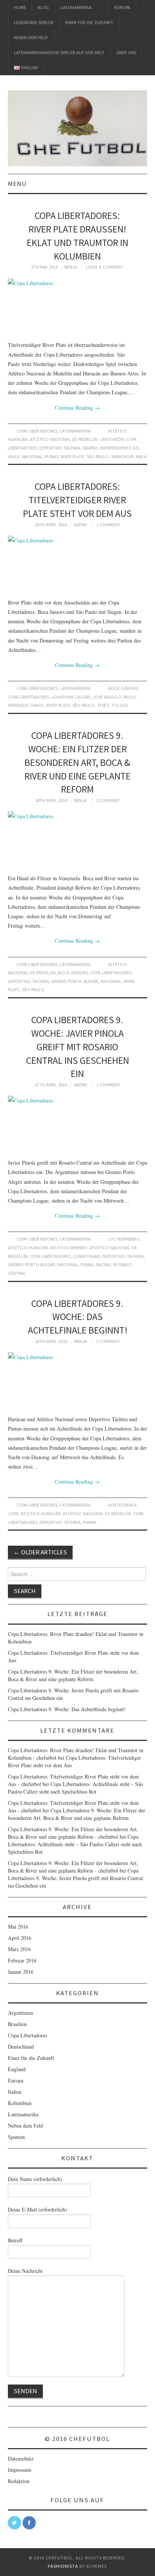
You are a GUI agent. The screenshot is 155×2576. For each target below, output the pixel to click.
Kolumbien (20, 2103)
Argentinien (21, 2013)
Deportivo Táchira (60, 448)
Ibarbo (90, 448)
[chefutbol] (78, 127)
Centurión (112, 439)
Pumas (52, 456)
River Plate (72, 456)
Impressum (20, 2470)
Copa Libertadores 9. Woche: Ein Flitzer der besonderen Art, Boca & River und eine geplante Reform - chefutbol (73, 1833)
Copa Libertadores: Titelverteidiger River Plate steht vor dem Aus (77, 500)
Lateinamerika (76, 7)
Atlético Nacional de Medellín (64, 439)
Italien (15, 2092)
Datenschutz (21, 2458)
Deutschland (21, 2047)
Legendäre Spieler (34, 22)
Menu (17, 184)
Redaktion (19, 2481)
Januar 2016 (21, 1972)
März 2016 (19, 1949)
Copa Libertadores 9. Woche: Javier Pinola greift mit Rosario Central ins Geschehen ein (77, 1047)
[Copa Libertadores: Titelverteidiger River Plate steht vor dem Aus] (78, 563)
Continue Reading (77, 408)
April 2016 (20, 1938)
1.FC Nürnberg (124, 1239)
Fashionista (63, 2566)
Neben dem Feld (31, 37)
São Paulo (98, 456)
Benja (71, 267)
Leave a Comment (105, 267)
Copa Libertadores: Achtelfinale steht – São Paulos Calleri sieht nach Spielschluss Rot (75, 1788)
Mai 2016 (18, 1927)
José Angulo (107, 697)
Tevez (103, 705)
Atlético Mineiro (69, 1248)
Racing (104, 1264)
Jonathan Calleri (71, 697)
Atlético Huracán (28, 1248)
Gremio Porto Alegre (75, 981)
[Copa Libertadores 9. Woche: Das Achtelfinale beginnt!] (78, 1380)
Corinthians (87, 1256)
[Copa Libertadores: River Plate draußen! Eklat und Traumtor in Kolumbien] (78, 306)
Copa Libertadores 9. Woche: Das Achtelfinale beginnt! (77, 1317)
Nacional (32, 456)
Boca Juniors (123, 688)
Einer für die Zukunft (89, 22)
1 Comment (108, 525)
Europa (122, 7)
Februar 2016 (22, 1960)
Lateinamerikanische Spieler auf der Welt (59, 52)
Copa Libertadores (37, 431)
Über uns (126, 52)
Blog (43, 7)
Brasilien (17, 2024)
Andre (81, 525)
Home (20, 7)
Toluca (120, 705)
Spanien (16, 2137)
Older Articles (40, 1552)
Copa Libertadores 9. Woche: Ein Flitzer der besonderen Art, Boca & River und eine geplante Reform (77, 762)
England (17, 2069)
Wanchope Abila (129, 456)
